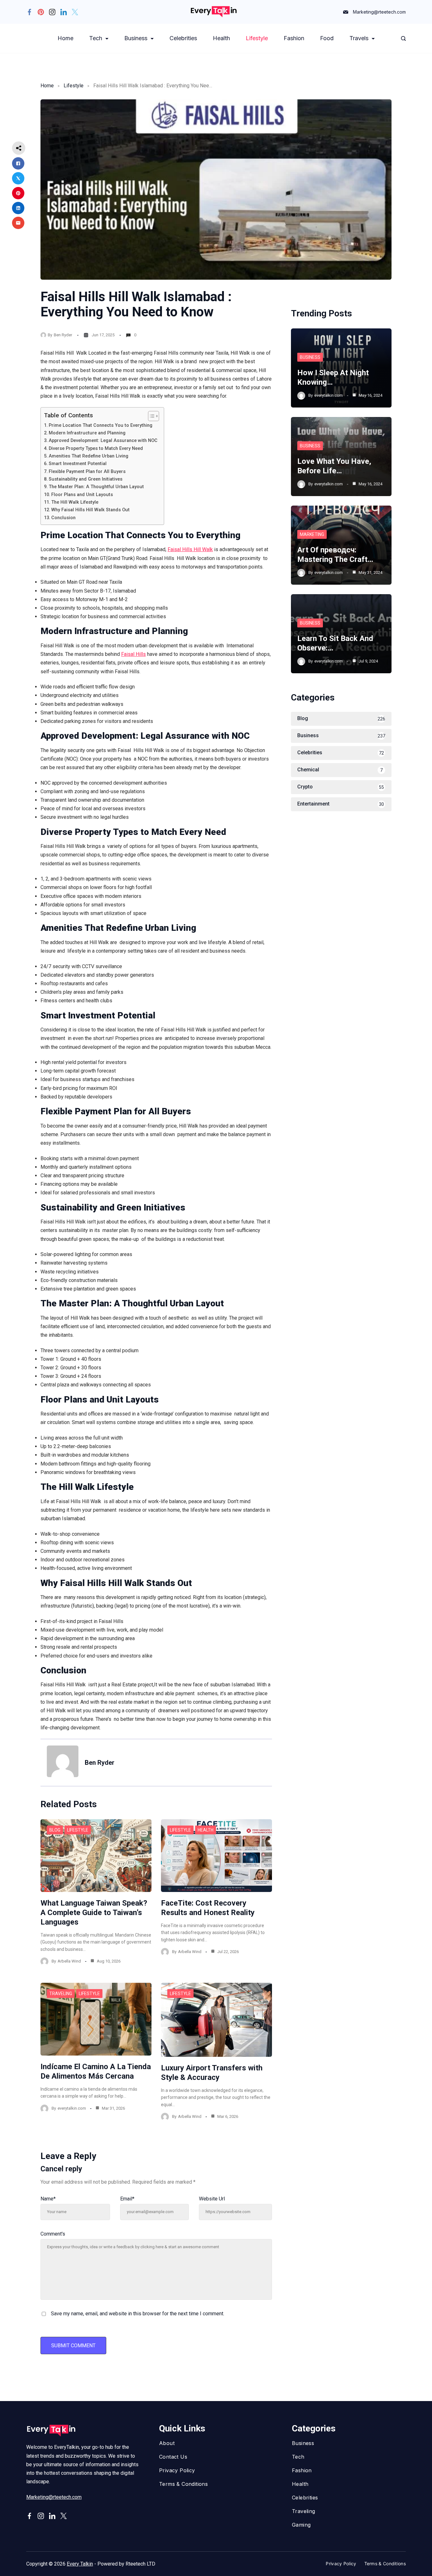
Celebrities (183, 38)
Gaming (301, 2525)
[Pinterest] (41, 12)
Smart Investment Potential (78, 464)
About (167, 2443)
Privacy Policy (177, 2470)
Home (65, 38)
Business (136, 38)
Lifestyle (257, 38)
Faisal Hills (133, 654)
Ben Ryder (63, 335)
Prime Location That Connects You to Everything (101, 425)
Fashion (294, 38)
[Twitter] (75, 12)
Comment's (53, 2234)
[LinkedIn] (64, 12)
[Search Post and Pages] (403, 38)
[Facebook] (29, 12)
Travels (359, 38)
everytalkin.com (72, 2108)
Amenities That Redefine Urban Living (89, 456)
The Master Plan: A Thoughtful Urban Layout (96, 487)
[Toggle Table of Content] (150, 416)
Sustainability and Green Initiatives (86, 479)
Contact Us (173, 2457)
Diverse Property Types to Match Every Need (96, 448)
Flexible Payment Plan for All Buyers (87, 472)
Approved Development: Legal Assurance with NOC (103, 441)
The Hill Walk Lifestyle (75, 502)
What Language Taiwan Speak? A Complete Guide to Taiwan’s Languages (94, 1913)
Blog (55, 1830)
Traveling (61, 1994)
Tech (96, 38)
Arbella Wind (69, 1961)
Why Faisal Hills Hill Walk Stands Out (90, 510)
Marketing (312, 534)
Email (127, 2199)
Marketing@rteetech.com (379, 12)
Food (327, 38)
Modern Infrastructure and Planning (87, 433)
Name (48, 2199)
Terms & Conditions (183, 2484)
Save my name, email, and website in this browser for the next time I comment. (138, 2314)
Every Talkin (80, 2564)
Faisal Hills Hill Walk (190, 549)
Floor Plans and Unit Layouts (82, 495)
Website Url (212, 2199)
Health (221, 38)
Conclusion (63, 518)
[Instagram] (52, 12)
